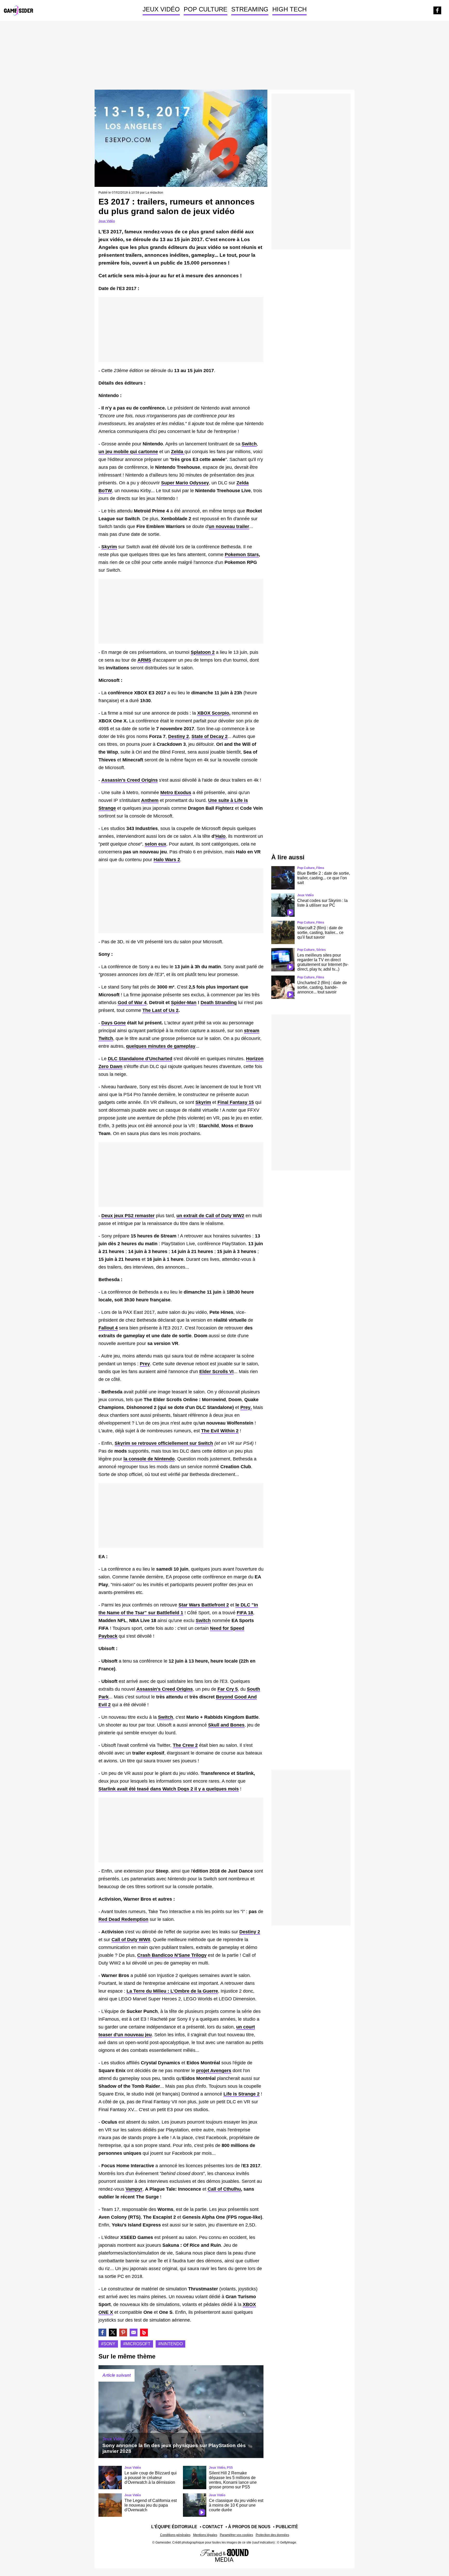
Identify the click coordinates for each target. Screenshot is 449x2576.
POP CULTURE (206, 9)
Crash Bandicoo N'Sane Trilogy (172, 1955)
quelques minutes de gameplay (161, 1046)
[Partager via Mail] (134, 2333)
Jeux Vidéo (107, 221)
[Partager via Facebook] (102, 2333)
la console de (149, 1459)
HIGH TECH (289, 9)
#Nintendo (170, 2344)
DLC (140, 1059)
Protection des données (272, 2535)
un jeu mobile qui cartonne (128, 452)
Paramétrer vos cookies (236, 2535)
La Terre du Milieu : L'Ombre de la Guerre (172, 1991)
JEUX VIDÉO (161, 9)
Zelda (178, 452)
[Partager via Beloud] (144, 2333)
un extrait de (210, 1216)
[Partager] (123, 2333)
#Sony (108, 2344)
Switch (249, 444)
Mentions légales (205, 2535)
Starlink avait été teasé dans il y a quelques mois (169, 1789)
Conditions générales (175, 2535)
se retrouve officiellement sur (164, 1443)
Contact (213, 2527)
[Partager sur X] (113, 2333)
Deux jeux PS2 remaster (128, 1216)
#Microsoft (137, 2344)
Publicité (287, 2527)
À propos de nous (249, 2527)
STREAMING (250, 9)
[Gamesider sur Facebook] (437, 10)
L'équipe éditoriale (174, 2527)
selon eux (156, 844)
